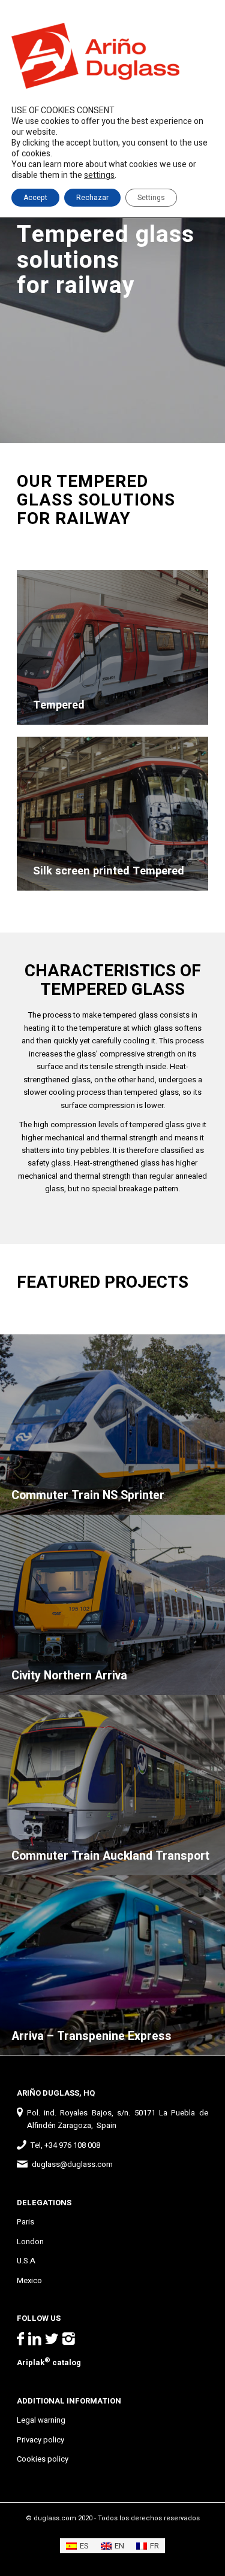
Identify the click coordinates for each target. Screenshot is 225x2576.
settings (99, 175)
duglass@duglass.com (72, 2164)
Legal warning (41, 2420)
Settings (151, 198)
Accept (35, 198)
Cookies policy (43, 2459)
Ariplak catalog (49, 2362)
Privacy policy (40, 2440)
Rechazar (92, 198)
